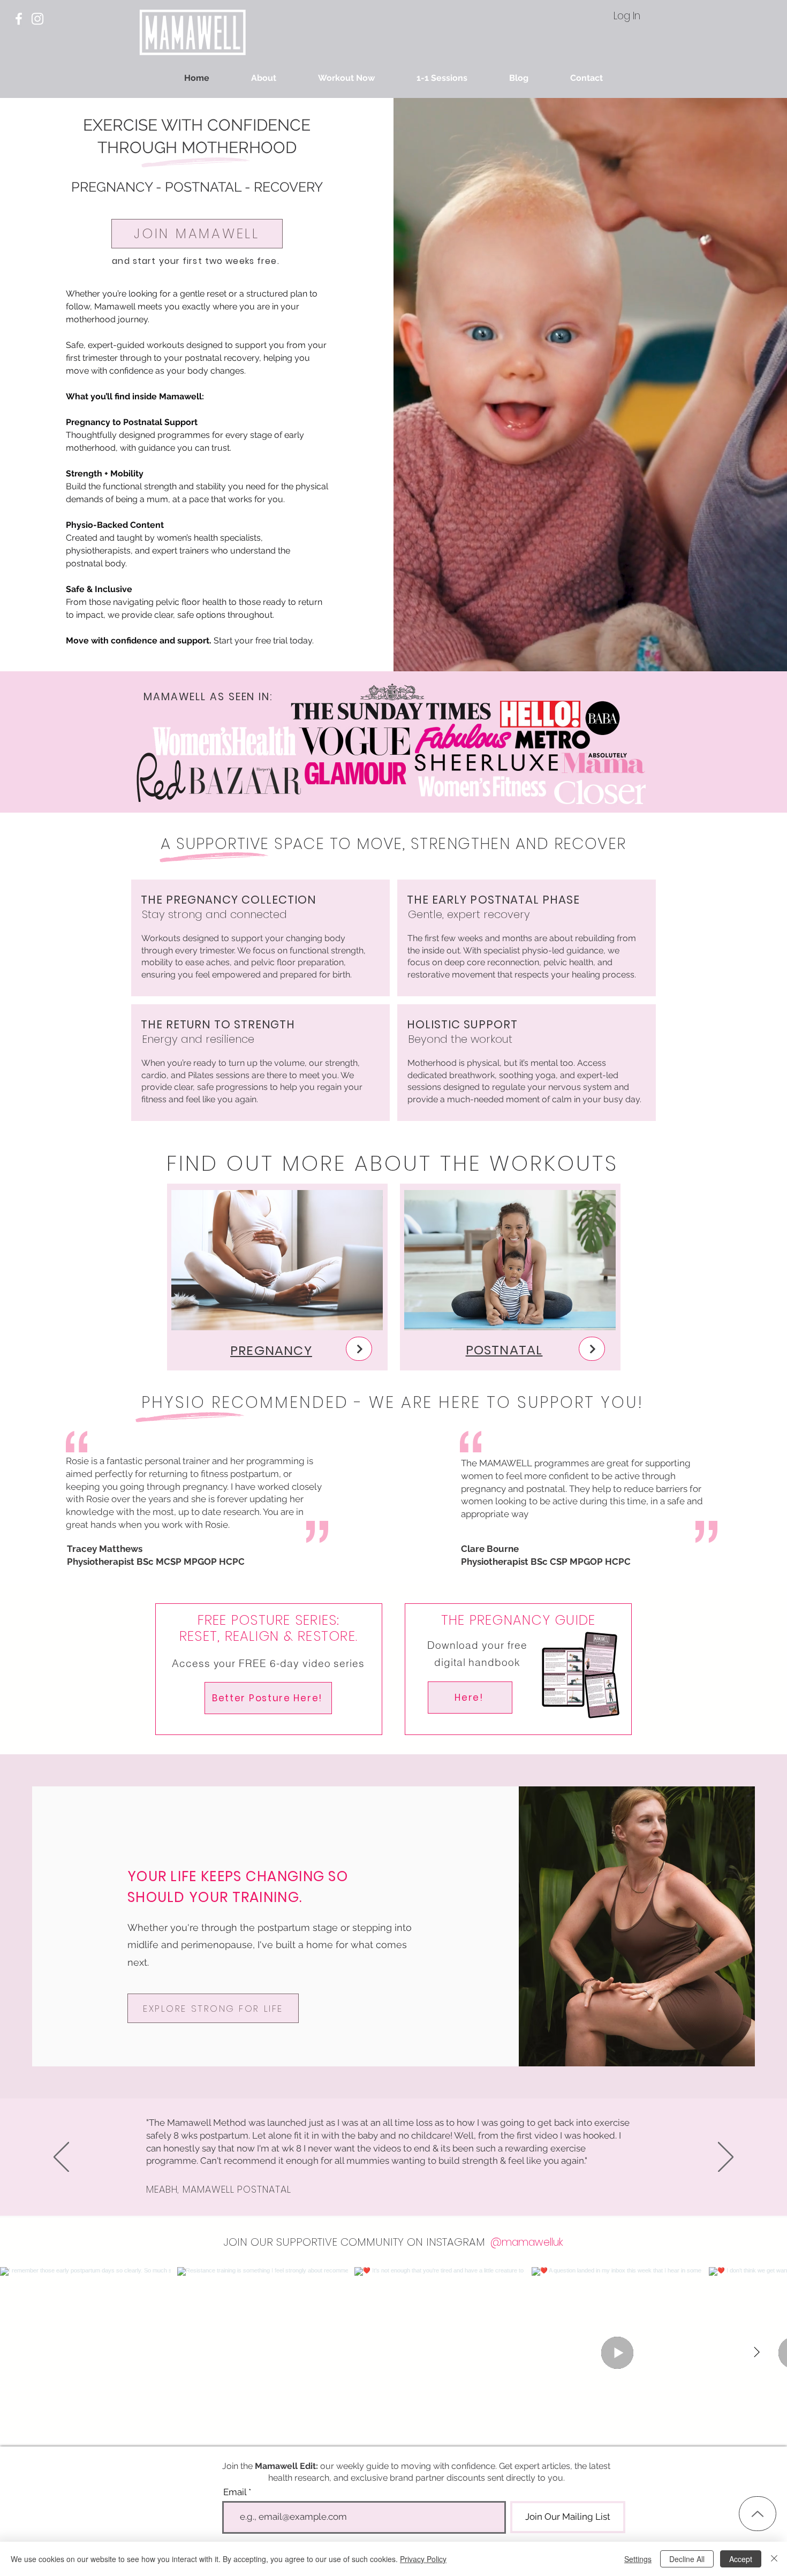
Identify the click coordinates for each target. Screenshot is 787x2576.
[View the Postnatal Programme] (592, 1349)
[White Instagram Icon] (37, 19)
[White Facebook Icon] (19, 19)
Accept (741, 2559)
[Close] (774, 2559)
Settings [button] (638, 2559)
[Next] (726, 2158)
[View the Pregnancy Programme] (359, 1349)
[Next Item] (756, 2352)
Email (235, 2492)
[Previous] (61, 2158)
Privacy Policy (423, 2559)
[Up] (758, 2514)
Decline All (687, 2559)
